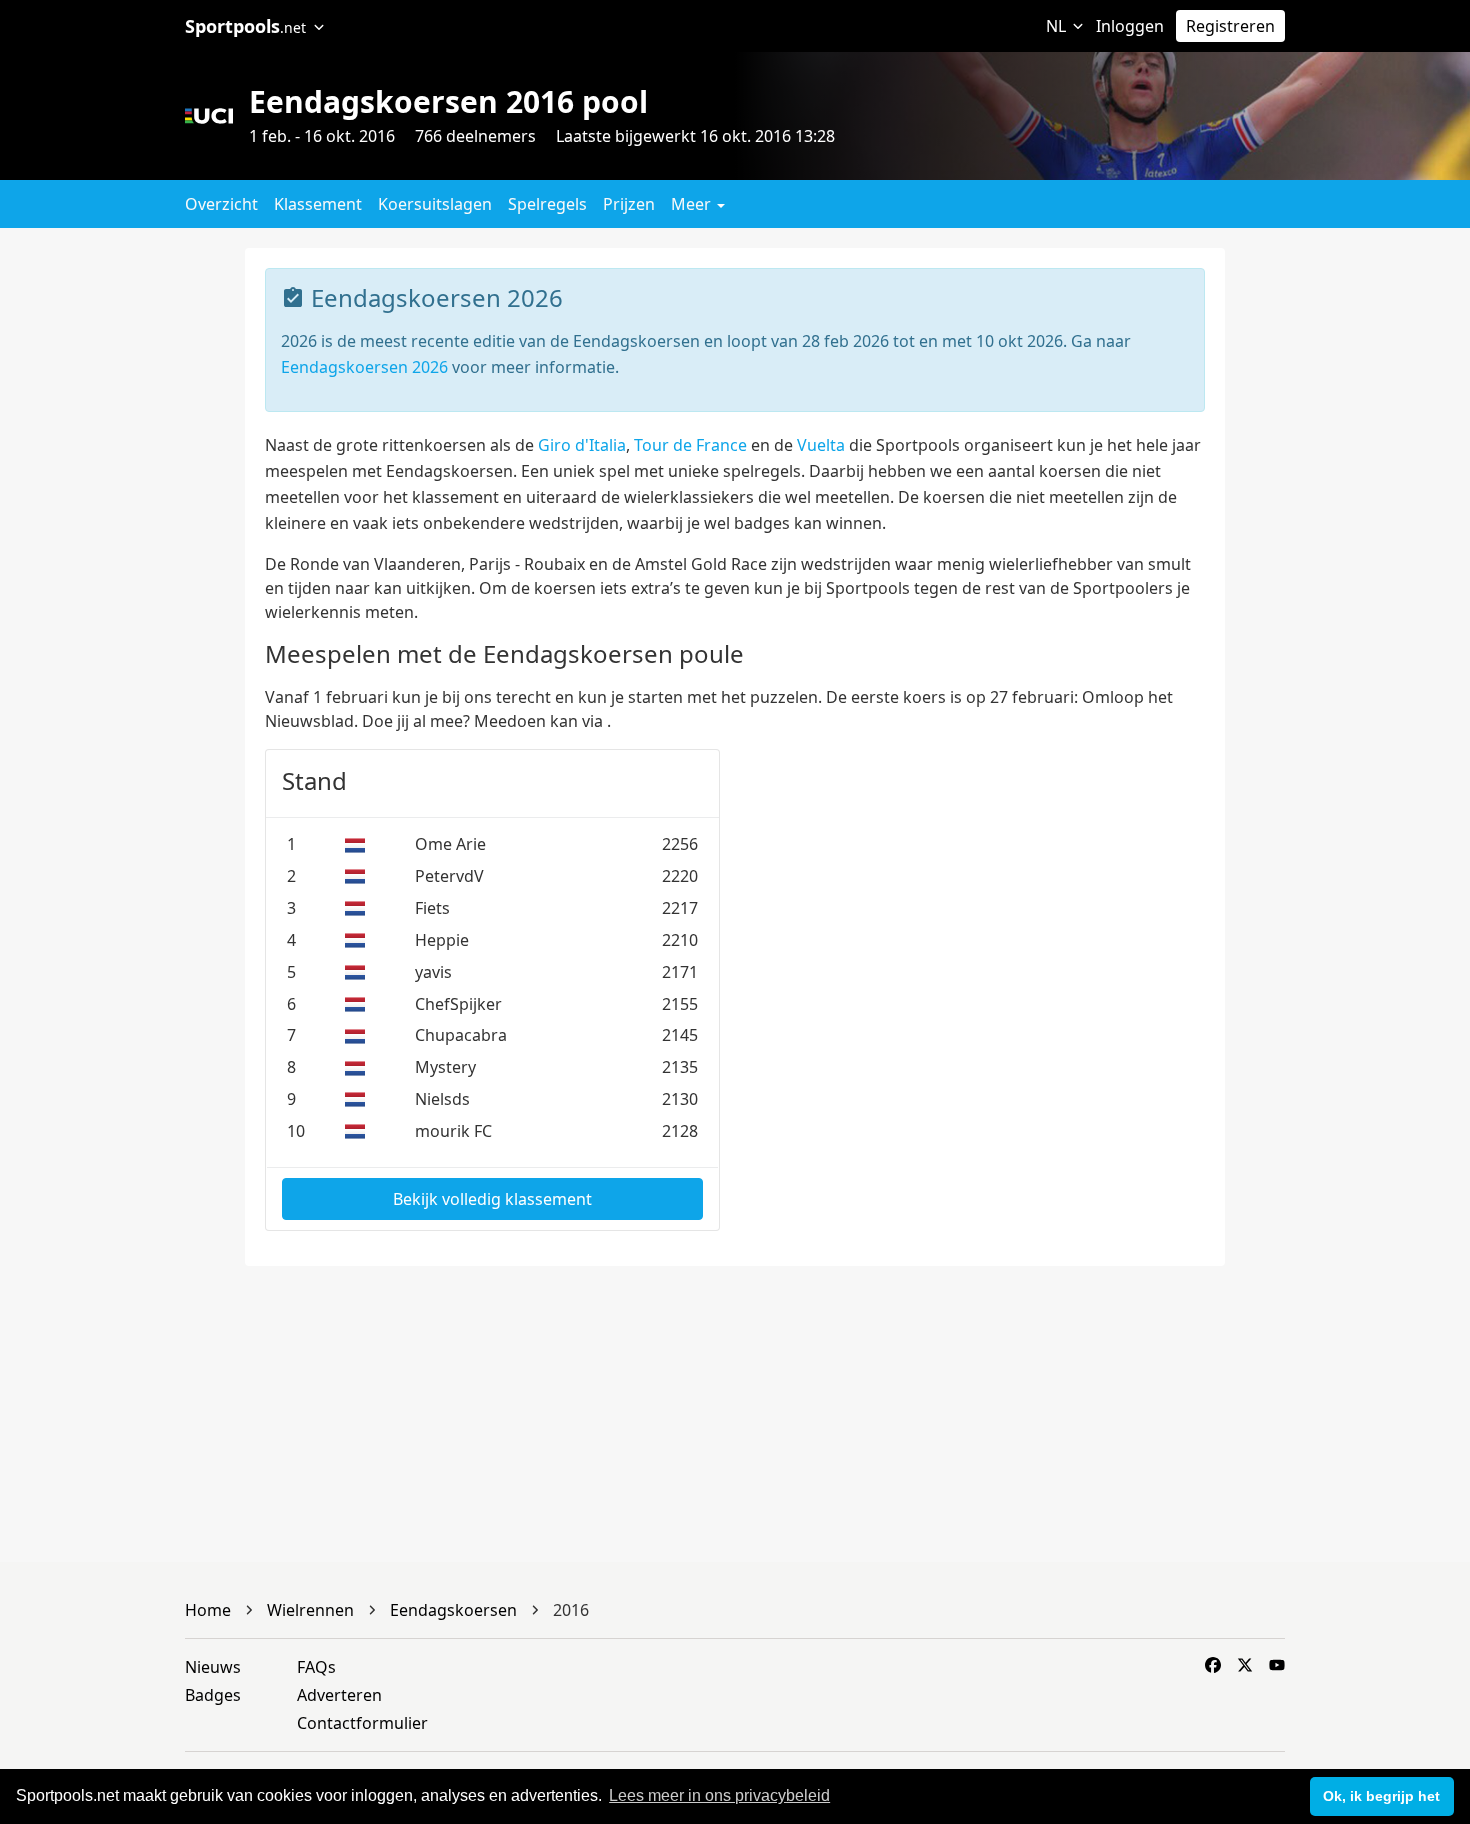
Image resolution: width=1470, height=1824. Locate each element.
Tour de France (690, 445)
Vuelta (821, 445)
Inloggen (1130, 26)
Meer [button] (693, 204)
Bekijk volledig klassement (492, 1199)
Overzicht (221, 204)
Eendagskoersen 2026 (364, 367)
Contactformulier (362, 1723)
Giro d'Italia (582, 445)
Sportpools (245, 26)
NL (1058, 26)
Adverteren (339, 1695)
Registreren (1230, 26)
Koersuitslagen (435, 204)
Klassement (318, 204)
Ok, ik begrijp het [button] (1381, 1796)
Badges (213, 1695)
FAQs (316, 1667)
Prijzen (629, 204)
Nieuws (213, 1667)
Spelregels (547, 204)
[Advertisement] (1347, 548)
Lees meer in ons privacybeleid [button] (719, 1795)
